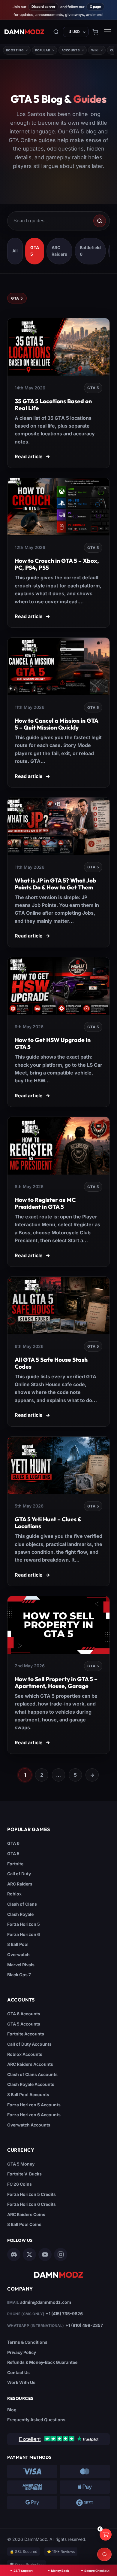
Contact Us (18, 2372)
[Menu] (108, 32)
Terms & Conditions (27, 2342)
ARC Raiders (20, 1884)
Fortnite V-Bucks (24, 2174)
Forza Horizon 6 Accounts (34, 2115)
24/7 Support (23, 2571)
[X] (29, 2254)
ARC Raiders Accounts (30, 2064)
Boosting (15, 50)
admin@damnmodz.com (46, 2302)
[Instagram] (61, 2254)
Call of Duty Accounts (29, 2044)
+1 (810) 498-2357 (84, 2325)
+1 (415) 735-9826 (64, 2314)
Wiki (95, 50)
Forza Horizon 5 (24, 1924)
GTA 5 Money (21, 2164)
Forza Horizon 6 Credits (31, 2204)
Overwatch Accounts (29, 2125)
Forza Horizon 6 (24, 1934)
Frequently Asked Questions (36, 2420)
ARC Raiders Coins (26, 2214)
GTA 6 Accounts (24, 2014)
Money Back (60, 2571)
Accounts (71, 50)
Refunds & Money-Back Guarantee (42, 2363)
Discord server (43, 7)
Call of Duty (19, 1874)
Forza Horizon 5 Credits (31, 2194)
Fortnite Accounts (26, 2034)
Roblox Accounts (25, 2054)
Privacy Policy (22, 2352)
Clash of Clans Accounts (32, 2074)
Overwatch (18, 1954)
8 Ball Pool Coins (24, 2225)
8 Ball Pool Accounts (28, 2094)
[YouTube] (45, 2254)
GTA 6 (13, 1844)
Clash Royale (20, 1914)
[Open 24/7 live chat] (104, 2554)
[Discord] (14, 2254)
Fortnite (15, 1864)
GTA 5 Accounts (24, 2024)
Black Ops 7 (19, 1975)
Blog (12, 2410)
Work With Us (21, 2383)
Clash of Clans (22, 1904)
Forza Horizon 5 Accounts (34, 2105)
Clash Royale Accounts (31, 2085)
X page (95, 7)
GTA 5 (13, 1854)
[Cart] (95, 32)
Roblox (14, 1894)
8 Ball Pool (18, 1945)
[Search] (56, 32)
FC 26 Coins (19, 2184)
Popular (43, 50)
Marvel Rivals (21, 1965)
